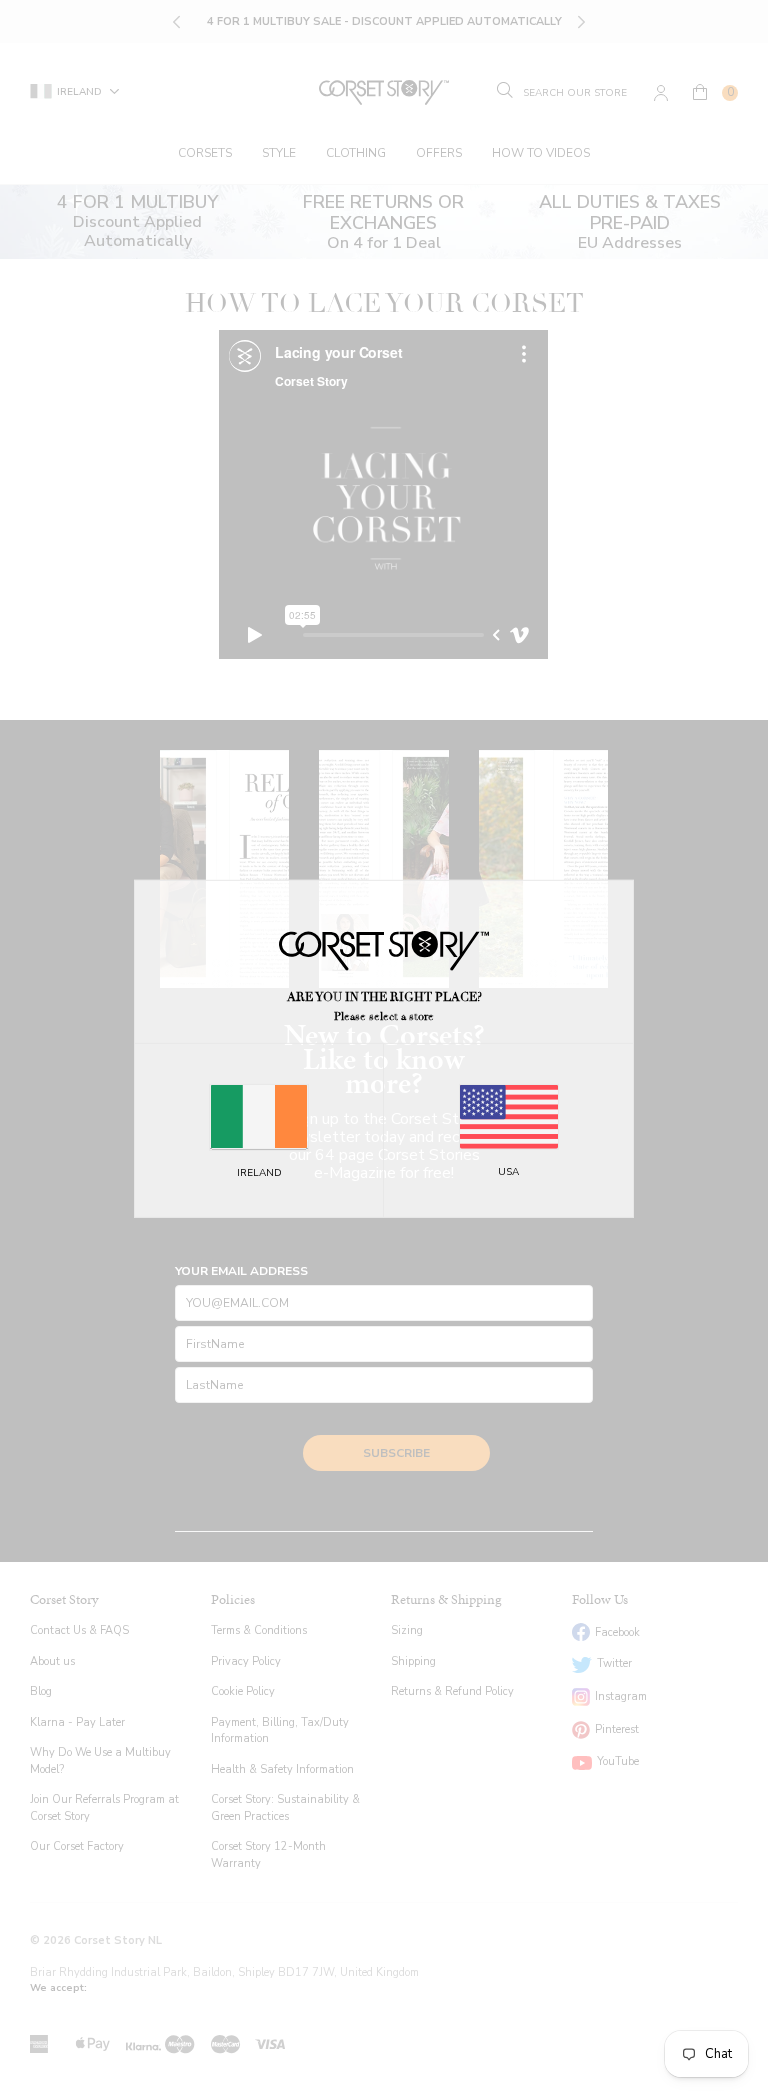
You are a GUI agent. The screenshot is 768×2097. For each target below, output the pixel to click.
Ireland (259, 1173)
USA (508, 1172)
